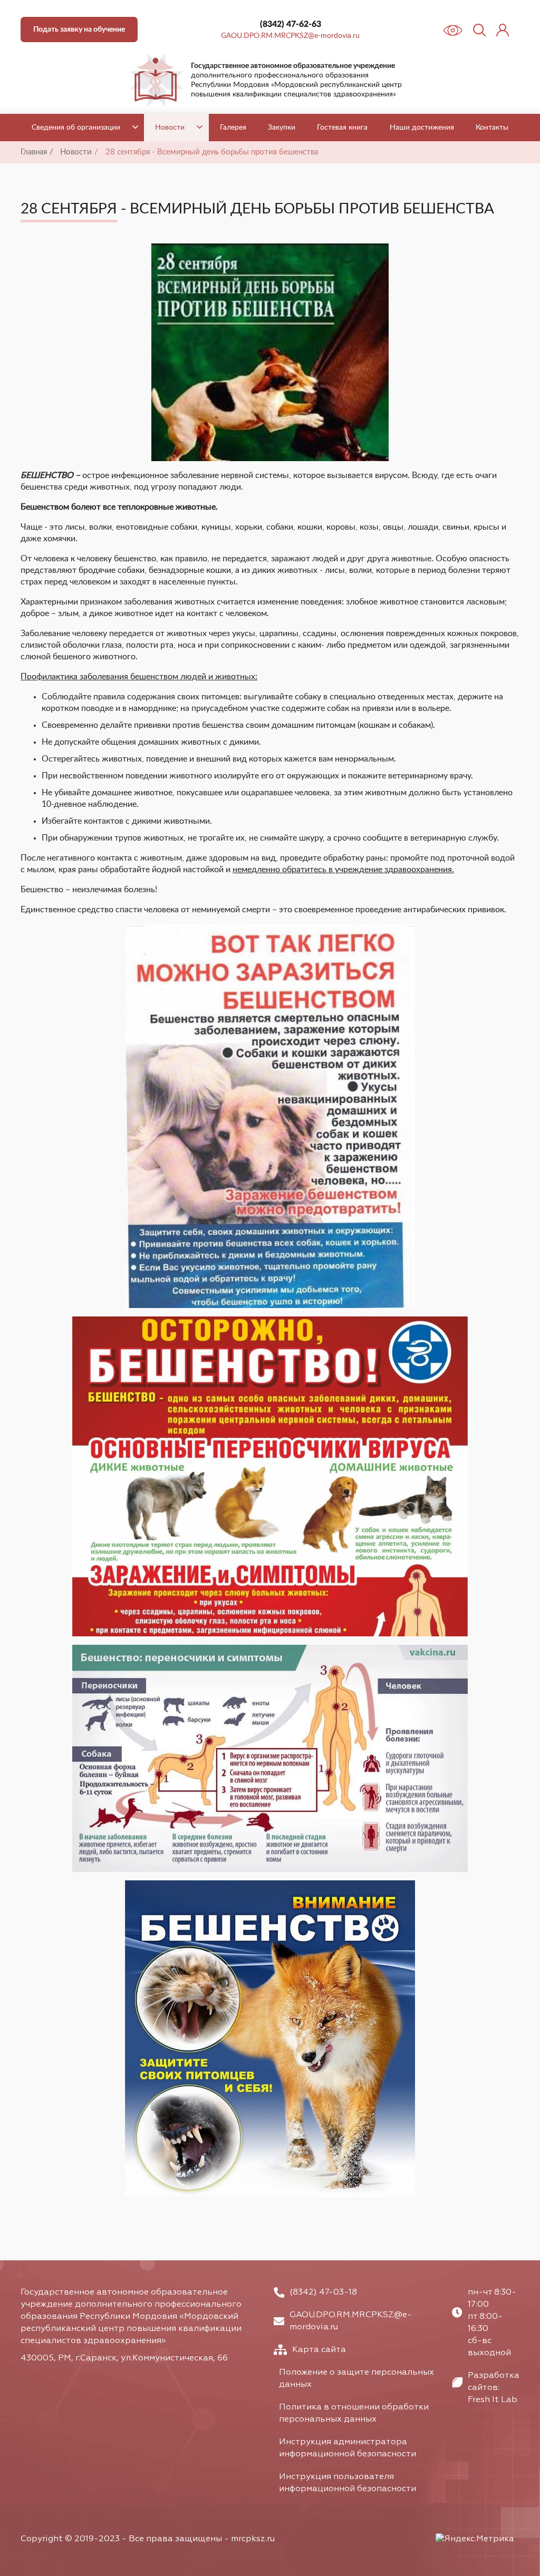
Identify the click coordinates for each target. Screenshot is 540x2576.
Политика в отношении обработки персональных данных (354, 2413)
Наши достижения (422, 128)
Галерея (233, 128)
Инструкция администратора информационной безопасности (348, 2448)
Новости (170, 128)
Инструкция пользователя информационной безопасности (348, 2483)
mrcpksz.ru (253, 2539)
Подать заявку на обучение (79, 30)
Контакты (492, 128)
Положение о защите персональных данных (356, 2379)
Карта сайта (319, 2350)
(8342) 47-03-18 (323, 2292)
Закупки (282, 128)
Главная (34, 152)
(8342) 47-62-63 (291, 24)
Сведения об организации (76, 128)
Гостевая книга (342, 128)
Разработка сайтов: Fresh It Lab (494, 2388)
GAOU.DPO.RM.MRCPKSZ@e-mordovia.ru (290, 36)
